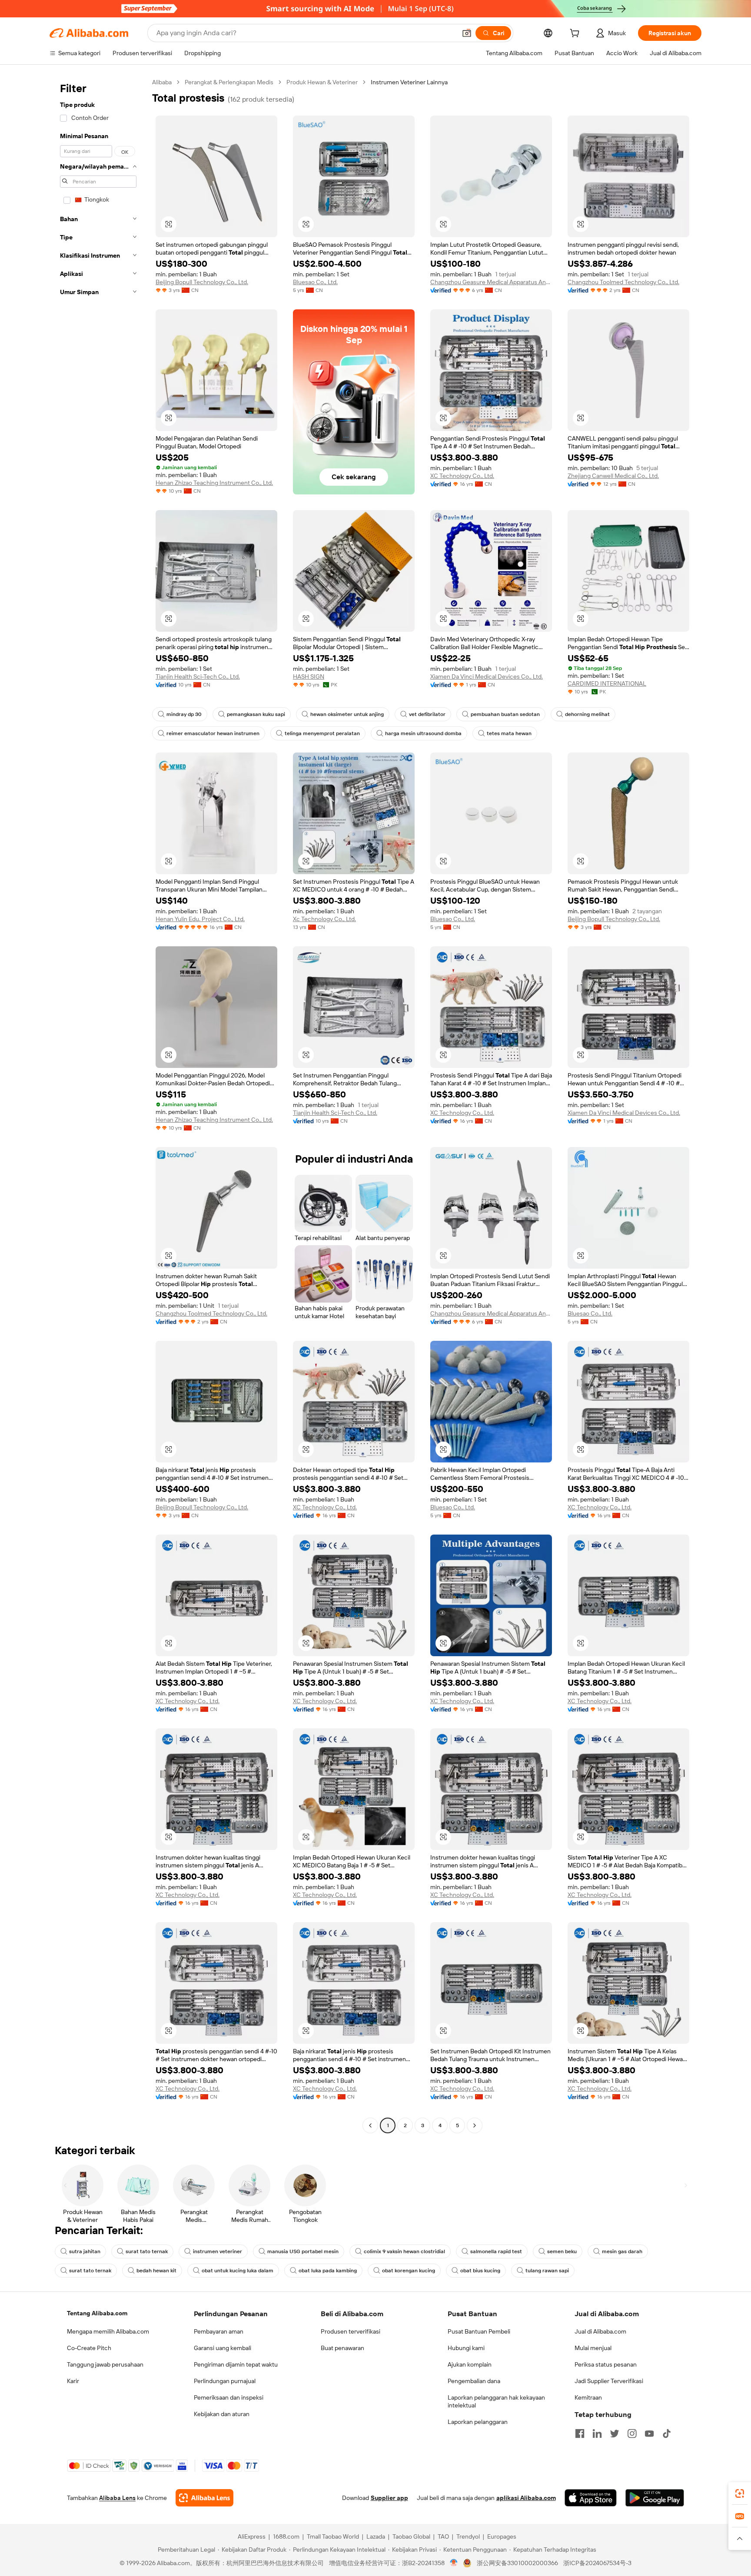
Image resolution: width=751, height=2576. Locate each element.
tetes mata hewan (509, 733)
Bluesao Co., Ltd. (315, 282)
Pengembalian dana (474, 2381)
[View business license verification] (454, 2563)
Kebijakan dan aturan (222, 2414)
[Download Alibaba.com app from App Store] (591, 2498)
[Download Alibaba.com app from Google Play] (655, 2498)
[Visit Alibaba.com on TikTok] (667, 2433)
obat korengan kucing (409, 2271)
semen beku (562, 2251)
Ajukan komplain (470, 2364)
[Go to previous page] (370, 2125)
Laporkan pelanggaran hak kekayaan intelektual (496, 2401)
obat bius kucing (480, 2271)
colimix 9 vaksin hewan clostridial (404, 2251)
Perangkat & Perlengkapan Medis (229, 82)
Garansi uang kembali (223, 2348)
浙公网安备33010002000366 (517, 2563)
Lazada (376, 2536)
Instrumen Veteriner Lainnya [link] (409, 82)
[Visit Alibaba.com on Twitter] (615, 2433)
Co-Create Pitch (89, 2348)
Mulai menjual (593, 2348)
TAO (443, 2536)
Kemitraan (588, 2397)
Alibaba (162, 82)
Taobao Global (411, 2536)
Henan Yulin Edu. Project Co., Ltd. (200, 919)
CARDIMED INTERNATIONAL (607, 683)
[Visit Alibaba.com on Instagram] (632, 2433)
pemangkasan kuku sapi (256, 714)
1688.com (286, 2536)
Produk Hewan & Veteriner (322, 82)
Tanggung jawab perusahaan (105, 2364)
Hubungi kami (466, 2348)
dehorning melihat (587, 714)
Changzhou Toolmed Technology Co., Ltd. (623, 282)
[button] (467, 33)
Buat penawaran (342, 2348)
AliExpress (252, 2536)
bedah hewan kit (156, 2271)
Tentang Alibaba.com (97, 2313)
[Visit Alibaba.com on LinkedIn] (597, 2433)
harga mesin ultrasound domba (423, 733)
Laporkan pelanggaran (478, 2422)
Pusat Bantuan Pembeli (479, 2331)
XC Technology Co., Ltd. (462, 476)
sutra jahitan (85, 2251)
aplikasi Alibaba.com (526, 2498)
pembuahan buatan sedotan (505, 714)
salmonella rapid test (496, 2251)
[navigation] (98, 1105)
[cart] (576, 34)
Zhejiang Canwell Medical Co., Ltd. (613, 476)
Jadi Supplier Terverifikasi (609, 2381)
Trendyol (468, 2536)
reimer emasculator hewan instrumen (213, 733)
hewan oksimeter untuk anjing (347, 714)
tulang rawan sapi (547, 2271)
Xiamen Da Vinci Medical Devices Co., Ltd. (487, 676)
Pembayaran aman (219, 2331)
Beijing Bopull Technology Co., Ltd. (202, 282)
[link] (740, 2493)
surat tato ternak (147, 2251)
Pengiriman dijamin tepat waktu (236, 2364)
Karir (73, 2381)
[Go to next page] (475, 2125)
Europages (502, 2536)
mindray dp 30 (184, 714)
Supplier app (389, 2498)
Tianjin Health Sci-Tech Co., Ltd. (198, 676)
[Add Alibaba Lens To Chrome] (204, 2498)
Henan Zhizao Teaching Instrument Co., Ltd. (214, 483)
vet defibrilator (427, 714)
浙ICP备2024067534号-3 (597, 2563)
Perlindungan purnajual (225, 2381)
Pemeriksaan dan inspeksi (229, 2397)
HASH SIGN (309, 676)
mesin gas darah (622, 2251)
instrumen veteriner (218, 2251)
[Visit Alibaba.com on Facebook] (580, 2433)
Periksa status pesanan (606, 2364)
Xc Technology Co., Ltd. (324, 919)
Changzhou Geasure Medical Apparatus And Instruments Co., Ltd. (491, 282)
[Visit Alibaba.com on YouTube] (649, 2433)
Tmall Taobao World (333, 2536)
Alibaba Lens (117, 2498)
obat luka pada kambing (328, 2271)
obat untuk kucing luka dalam (238, 2271)
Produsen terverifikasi (351, 2331)
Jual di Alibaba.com (600, 2331)
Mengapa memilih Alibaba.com (108, 2331)
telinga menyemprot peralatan (322, 733)
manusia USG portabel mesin (303, 2251)
